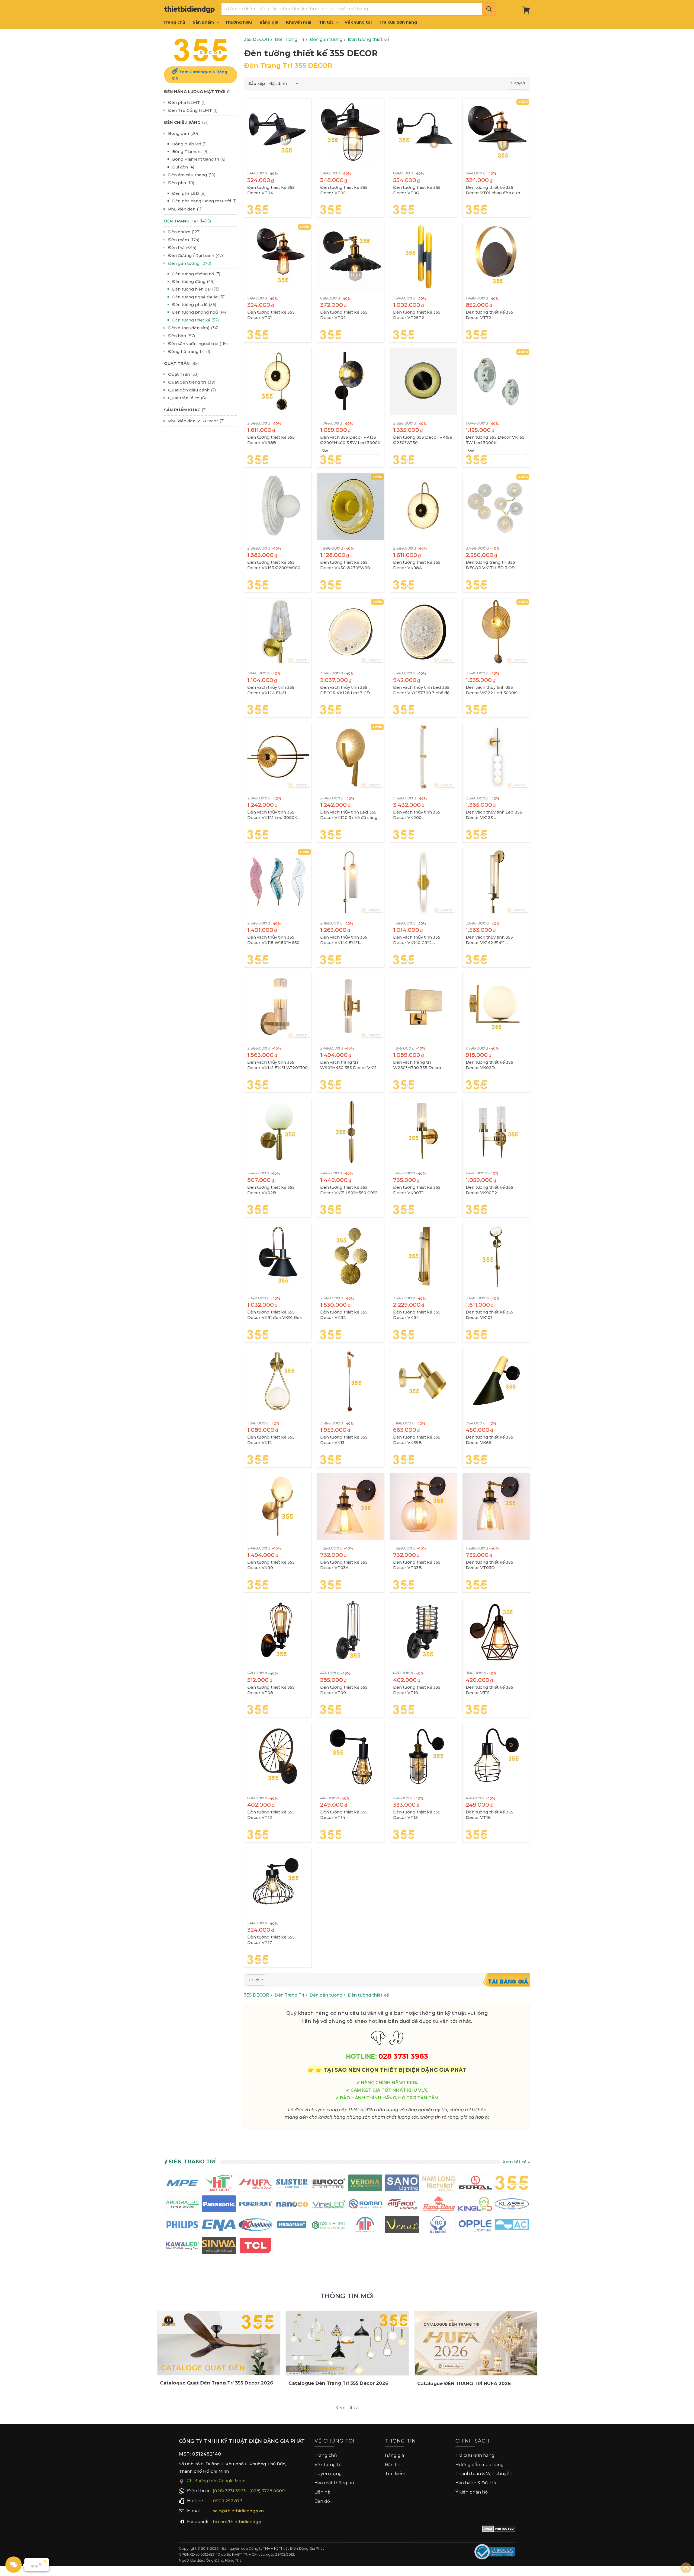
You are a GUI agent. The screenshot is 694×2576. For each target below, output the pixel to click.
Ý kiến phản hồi (472, 2492)
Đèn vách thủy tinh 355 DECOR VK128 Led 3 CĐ (345, 690)
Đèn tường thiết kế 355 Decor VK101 (489, 1315)
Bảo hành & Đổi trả (476, 2483)
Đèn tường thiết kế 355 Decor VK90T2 (489, 1190)
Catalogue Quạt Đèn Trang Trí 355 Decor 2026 (216, 2383)
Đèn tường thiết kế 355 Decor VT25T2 (417, 315)
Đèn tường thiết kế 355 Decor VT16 (489, 1815)
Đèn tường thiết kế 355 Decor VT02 (344, 315)
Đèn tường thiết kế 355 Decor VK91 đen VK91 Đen (275, 1315)
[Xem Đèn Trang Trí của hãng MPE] (182, 2184)
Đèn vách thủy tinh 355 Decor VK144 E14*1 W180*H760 (344, 940)
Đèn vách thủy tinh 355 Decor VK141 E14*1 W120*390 (277, 1065)
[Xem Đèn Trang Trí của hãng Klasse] (512, 2205)
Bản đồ (322, 2501)
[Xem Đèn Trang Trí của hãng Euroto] (329, 2184)
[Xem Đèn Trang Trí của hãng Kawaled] (182, 2247)
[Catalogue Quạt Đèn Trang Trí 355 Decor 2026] (219, 2343)
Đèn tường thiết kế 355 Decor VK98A (417, 565)
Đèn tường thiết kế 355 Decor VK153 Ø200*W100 (274, 565)
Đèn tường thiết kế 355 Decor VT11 (489, 1690)
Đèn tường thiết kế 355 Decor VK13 (344, 1440)
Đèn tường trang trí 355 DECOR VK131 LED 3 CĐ (490, 565)
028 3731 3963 (403, 2056)
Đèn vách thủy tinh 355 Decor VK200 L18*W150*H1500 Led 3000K (422, 815)
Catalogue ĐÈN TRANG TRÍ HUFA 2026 (464, 2383)
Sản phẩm (204, 22)
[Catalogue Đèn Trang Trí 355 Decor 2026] (347, 2343)
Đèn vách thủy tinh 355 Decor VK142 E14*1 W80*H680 (489, 940)
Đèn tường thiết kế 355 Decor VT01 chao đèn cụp (493, 190)
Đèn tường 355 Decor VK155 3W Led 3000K (495, 440)
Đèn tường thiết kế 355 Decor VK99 (271, 1565)
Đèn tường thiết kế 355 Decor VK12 (271, 1440)
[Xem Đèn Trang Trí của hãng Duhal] (475, 2184)
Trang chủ (174, 22)
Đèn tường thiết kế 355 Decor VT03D (489, 1565)
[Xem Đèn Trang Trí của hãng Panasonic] (219, 2205)
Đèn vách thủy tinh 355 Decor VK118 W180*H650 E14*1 (273, 940)
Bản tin (393, 2465)
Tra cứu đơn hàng (398, 22)
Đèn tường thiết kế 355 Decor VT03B (417, 1565)
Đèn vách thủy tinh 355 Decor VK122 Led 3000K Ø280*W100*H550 (491, 690)
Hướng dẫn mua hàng (480, 2465)
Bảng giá (269, 22)
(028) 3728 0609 (267, 2491)
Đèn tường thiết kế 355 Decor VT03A (344, 1565)
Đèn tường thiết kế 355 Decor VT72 (489, 315)
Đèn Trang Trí (192, 2161)
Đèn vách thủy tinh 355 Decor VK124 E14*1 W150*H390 (271, 690)
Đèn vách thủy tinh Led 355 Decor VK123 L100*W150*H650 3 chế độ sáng (494, 815)
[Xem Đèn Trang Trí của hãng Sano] (402, 2184)
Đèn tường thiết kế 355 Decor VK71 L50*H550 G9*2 (349, 1190)
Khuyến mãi (299, 22)
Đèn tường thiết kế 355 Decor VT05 (344, 190)
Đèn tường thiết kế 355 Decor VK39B (417, 1440)
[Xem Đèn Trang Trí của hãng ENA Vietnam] (219, 2226)
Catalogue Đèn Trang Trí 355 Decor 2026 (338, 2383)
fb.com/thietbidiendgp (237, 2522)
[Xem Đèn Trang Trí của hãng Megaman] (292, 2226)
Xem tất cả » (516, 2162)
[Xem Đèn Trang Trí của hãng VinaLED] (329, 2205)
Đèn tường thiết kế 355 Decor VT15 (417, 1815)
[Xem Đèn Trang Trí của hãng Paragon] (256, 2205)
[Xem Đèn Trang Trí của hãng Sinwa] (219, 2247)
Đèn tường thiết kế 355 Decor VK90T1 (417, 1190)
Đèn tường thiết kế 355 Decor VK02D (489, 1065)
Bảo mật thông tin (334, 2483)
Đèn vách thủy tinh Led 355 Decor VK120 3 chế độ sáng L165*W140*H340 (349, 815)
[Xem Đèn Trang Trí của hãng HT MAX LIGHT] (219, 2184)
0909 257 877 (228, 2501)
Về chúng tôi (358, 22)
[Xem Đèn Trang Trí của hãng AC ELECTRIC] (512, 2226)
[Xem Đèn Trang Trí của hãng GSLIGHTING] (329, 2226)
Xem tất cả (347, 2408)
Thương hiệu (238, 22)
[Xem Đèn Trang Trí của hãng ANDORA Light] (182, 2205)
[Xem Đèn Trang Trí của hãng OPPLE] (475, 2226)
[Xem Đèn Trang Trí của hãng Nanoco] (292, 2205)
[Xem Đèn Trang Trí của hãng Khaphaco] (256, 2226)
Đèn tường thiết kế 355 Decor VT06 (417, 190)
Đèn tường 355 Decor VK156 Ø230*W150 (423, 440)
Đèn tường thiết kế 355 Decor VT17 (271, 1940)
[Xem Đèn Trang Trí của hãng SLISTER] (292, 2184)
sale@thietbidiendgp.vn (238, 2511)
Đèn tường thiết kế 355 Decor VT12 (271, 1815)
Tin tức (327, 22)
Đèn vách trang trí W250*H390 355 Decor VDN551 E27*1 (417, 1065)
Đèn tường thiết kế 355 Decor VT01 (271, 315)
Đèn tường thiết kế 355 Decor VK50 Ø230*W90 (345, 565)
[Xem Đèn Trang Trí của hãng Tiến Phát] (365, 2226)
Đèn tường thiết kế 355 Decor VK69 (489, 1440)
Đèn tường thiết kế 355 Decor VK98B (271, 440)
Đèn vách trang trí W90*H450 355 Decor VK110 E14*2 (350, 1065)
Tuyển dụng (328, 2474)
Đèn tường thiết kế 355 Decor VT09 (344, 1690)
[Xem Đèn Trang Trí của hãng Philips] (182, 2226)
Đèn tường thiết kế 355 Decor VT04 (271, 190)
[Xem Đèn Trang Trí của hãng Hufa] (256, 2184)
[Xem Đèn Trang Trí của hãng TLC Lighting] (438, 2226)
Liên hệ (322, 2492)
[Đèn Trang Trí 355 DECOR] (201, 50)
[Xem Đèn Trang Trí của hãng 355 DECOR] (512, 2184)
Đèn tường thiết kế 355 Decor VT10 (417, 1690)
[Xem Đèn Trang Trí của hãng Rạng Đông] (438, 2205)
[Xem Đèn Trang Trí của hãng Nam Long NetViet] (438, 2184)
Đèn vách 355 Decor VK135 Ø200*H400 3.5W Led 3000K (350, 440)
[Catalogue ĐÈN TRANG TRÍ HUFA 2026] (476, 2343)
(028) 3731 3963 (229, 2491)
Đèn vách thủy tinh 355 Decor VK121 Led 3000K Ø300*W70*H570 (272, 815)
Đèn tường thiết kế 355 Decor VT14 (344, 1815)
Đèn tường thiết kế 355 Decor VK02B (271, 1190)
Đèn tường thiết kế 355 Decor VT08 (271, 1690)
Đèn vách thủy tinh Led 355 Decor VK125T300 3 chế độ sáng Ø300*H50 (421, 690)
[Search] (489, 9)
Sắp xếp (257, 83)
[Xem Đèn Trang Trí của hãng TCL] (256, 2247)
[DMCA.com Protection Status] (499, 2530)
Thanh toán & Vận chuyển (484, 2474)
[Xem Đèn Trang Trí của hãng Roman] (365, 2205)
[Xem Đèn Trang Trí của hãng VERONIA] (365, 2184)
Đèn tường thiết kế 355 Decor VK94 (417, 1315)
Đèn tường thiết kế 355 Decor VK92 (344, 1315)
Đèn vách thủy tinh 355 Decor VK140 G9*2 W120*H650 (417, 940)
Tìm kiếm (395, 2474)
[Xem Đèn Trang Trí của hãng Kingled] (475, 2205)
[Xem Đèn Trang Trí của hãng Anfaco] (402, 2205)
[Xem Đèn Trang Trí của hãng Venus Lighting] (402, 2226)
